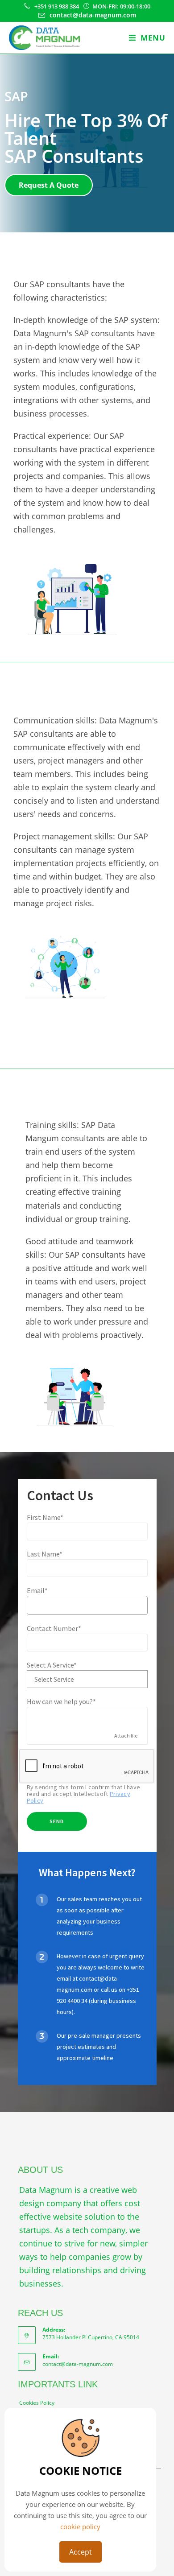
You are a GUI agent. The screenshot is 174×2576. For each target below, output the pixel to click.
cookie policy (80, 2526)
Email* (37, 1590)
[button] (49, 185)
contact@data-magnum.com (78, 2364)
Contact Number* (54, 1628)
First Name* (45, 1517)
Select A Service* (52, 1665)
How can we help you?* (61, 1701)
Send (57, 1821)
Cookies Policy (37, 2403)
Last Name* (45, 1554)
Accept (81, 2552)
